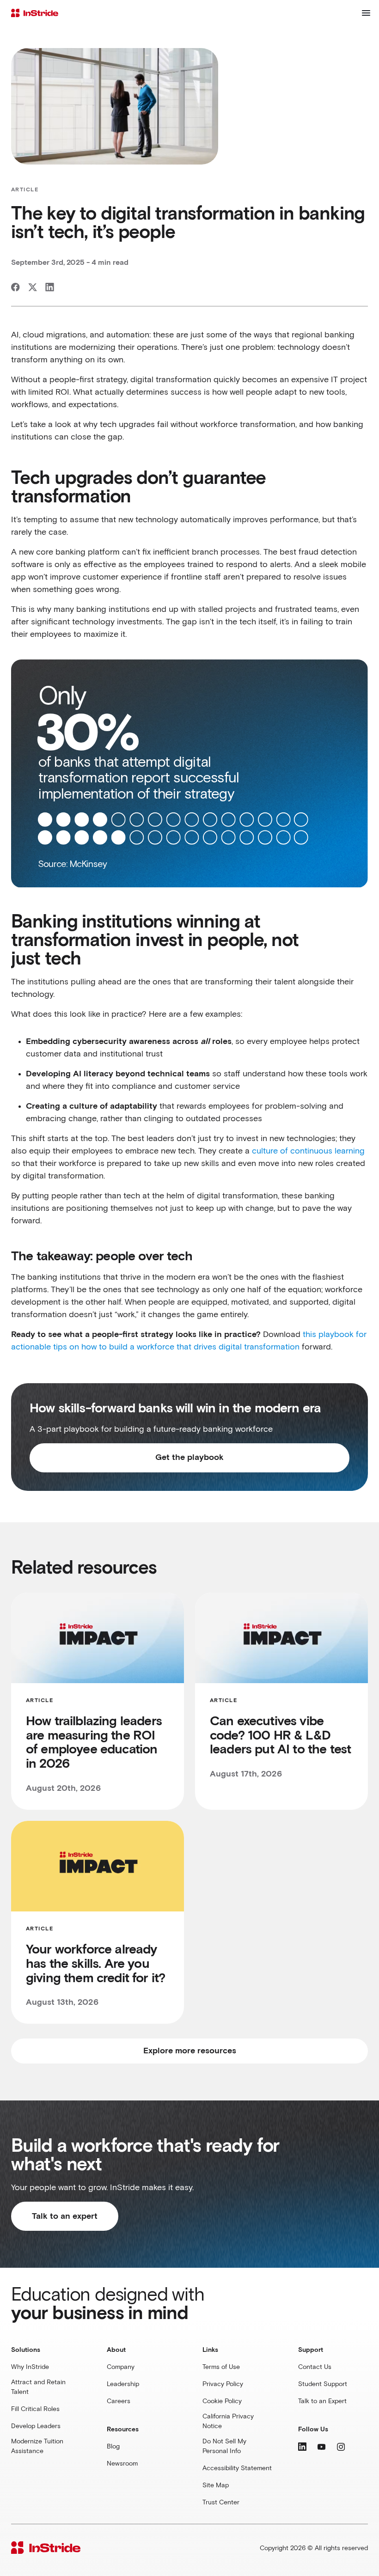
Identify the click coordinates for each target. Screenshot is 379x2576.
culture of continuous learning (308, 1151)
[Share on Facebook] (15, 287)
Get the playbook (189, 1458)
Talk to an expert (65, 2216)
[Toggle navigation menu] (366, 13)
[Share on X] (33, 287)
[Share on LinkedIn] (50, 287)
